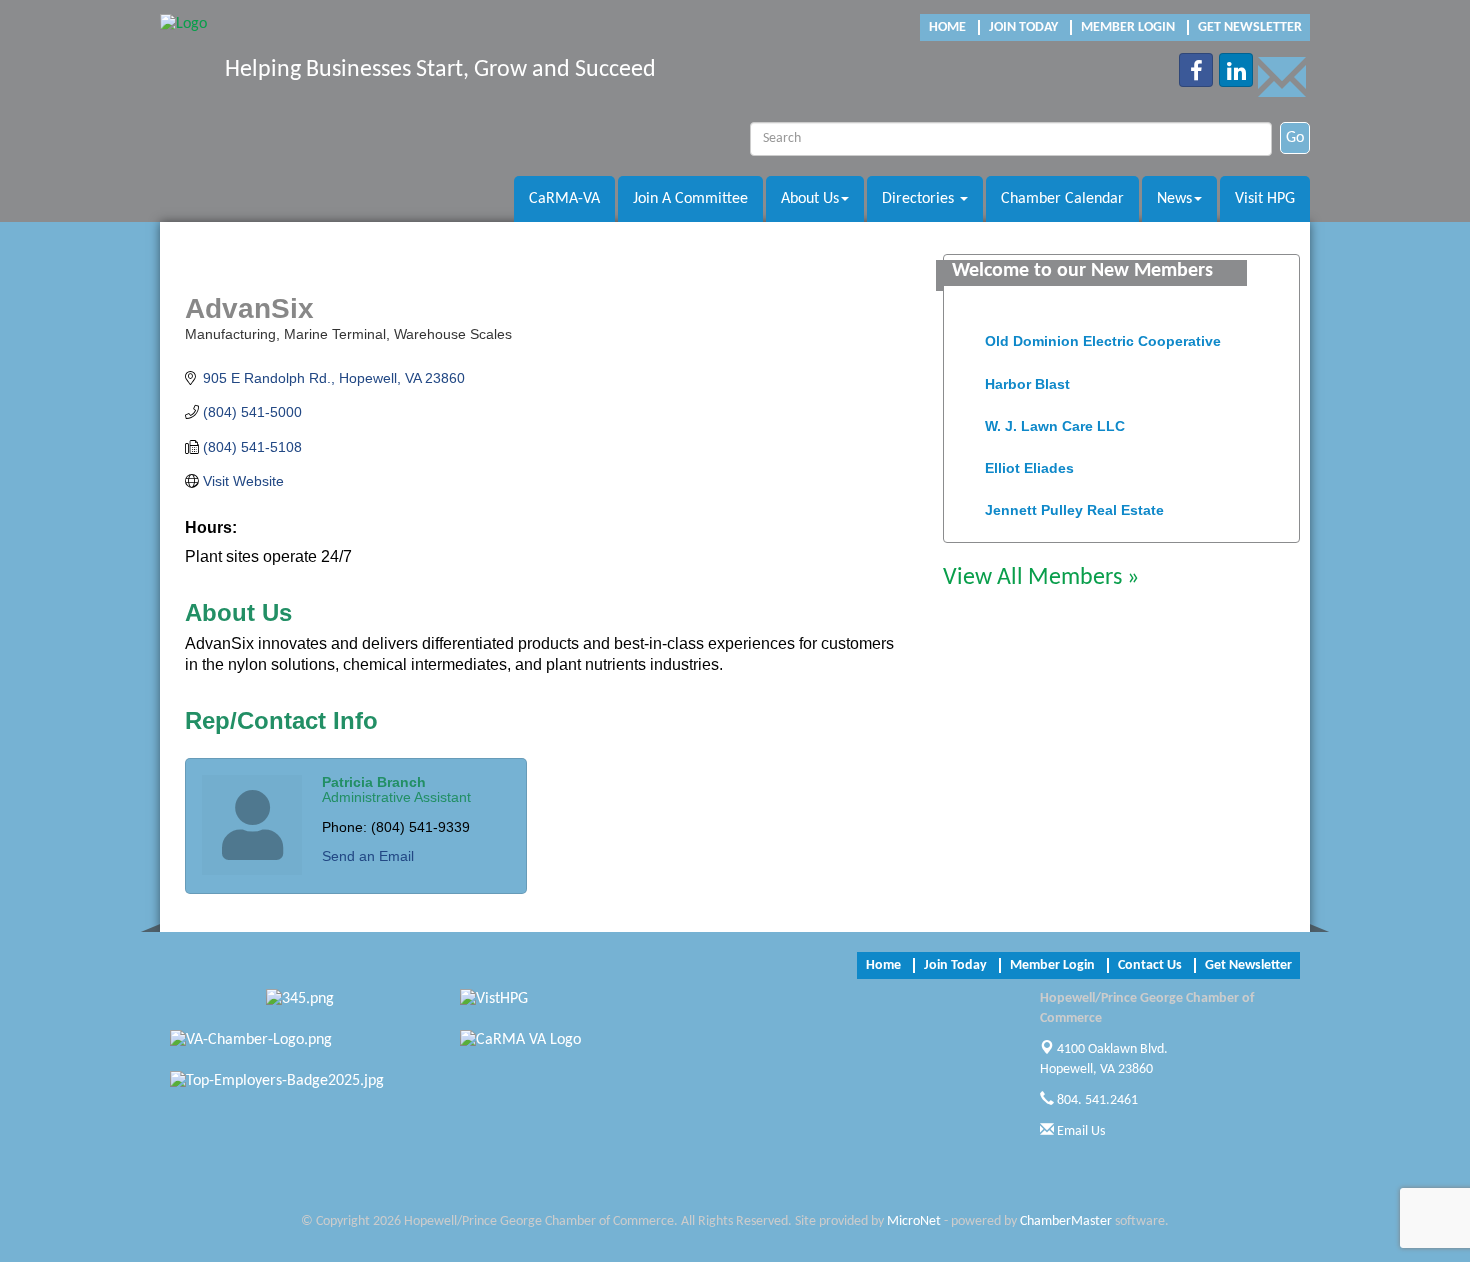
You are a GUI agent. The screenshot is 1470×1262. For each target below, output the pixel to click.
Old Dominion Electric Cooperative (1103, 333)
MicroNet (914, 1221)
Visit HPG (1265, 199)
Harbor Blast (1027, 376)
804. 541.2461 (1096, 1100)
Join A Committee (690, 199)
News (1174, 199)
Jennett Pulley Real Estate (1074, 502)
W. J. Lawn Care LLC (1055, 418)
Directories (920, 199)
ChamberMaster (1066, 1221)
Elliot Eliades (1029, 460)
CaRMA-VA (564, 199)
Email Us (1079, 1131)
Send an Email (368, 856)
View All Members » (1041, 578)
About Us (810, 199)
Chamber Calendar (1062, 199)
